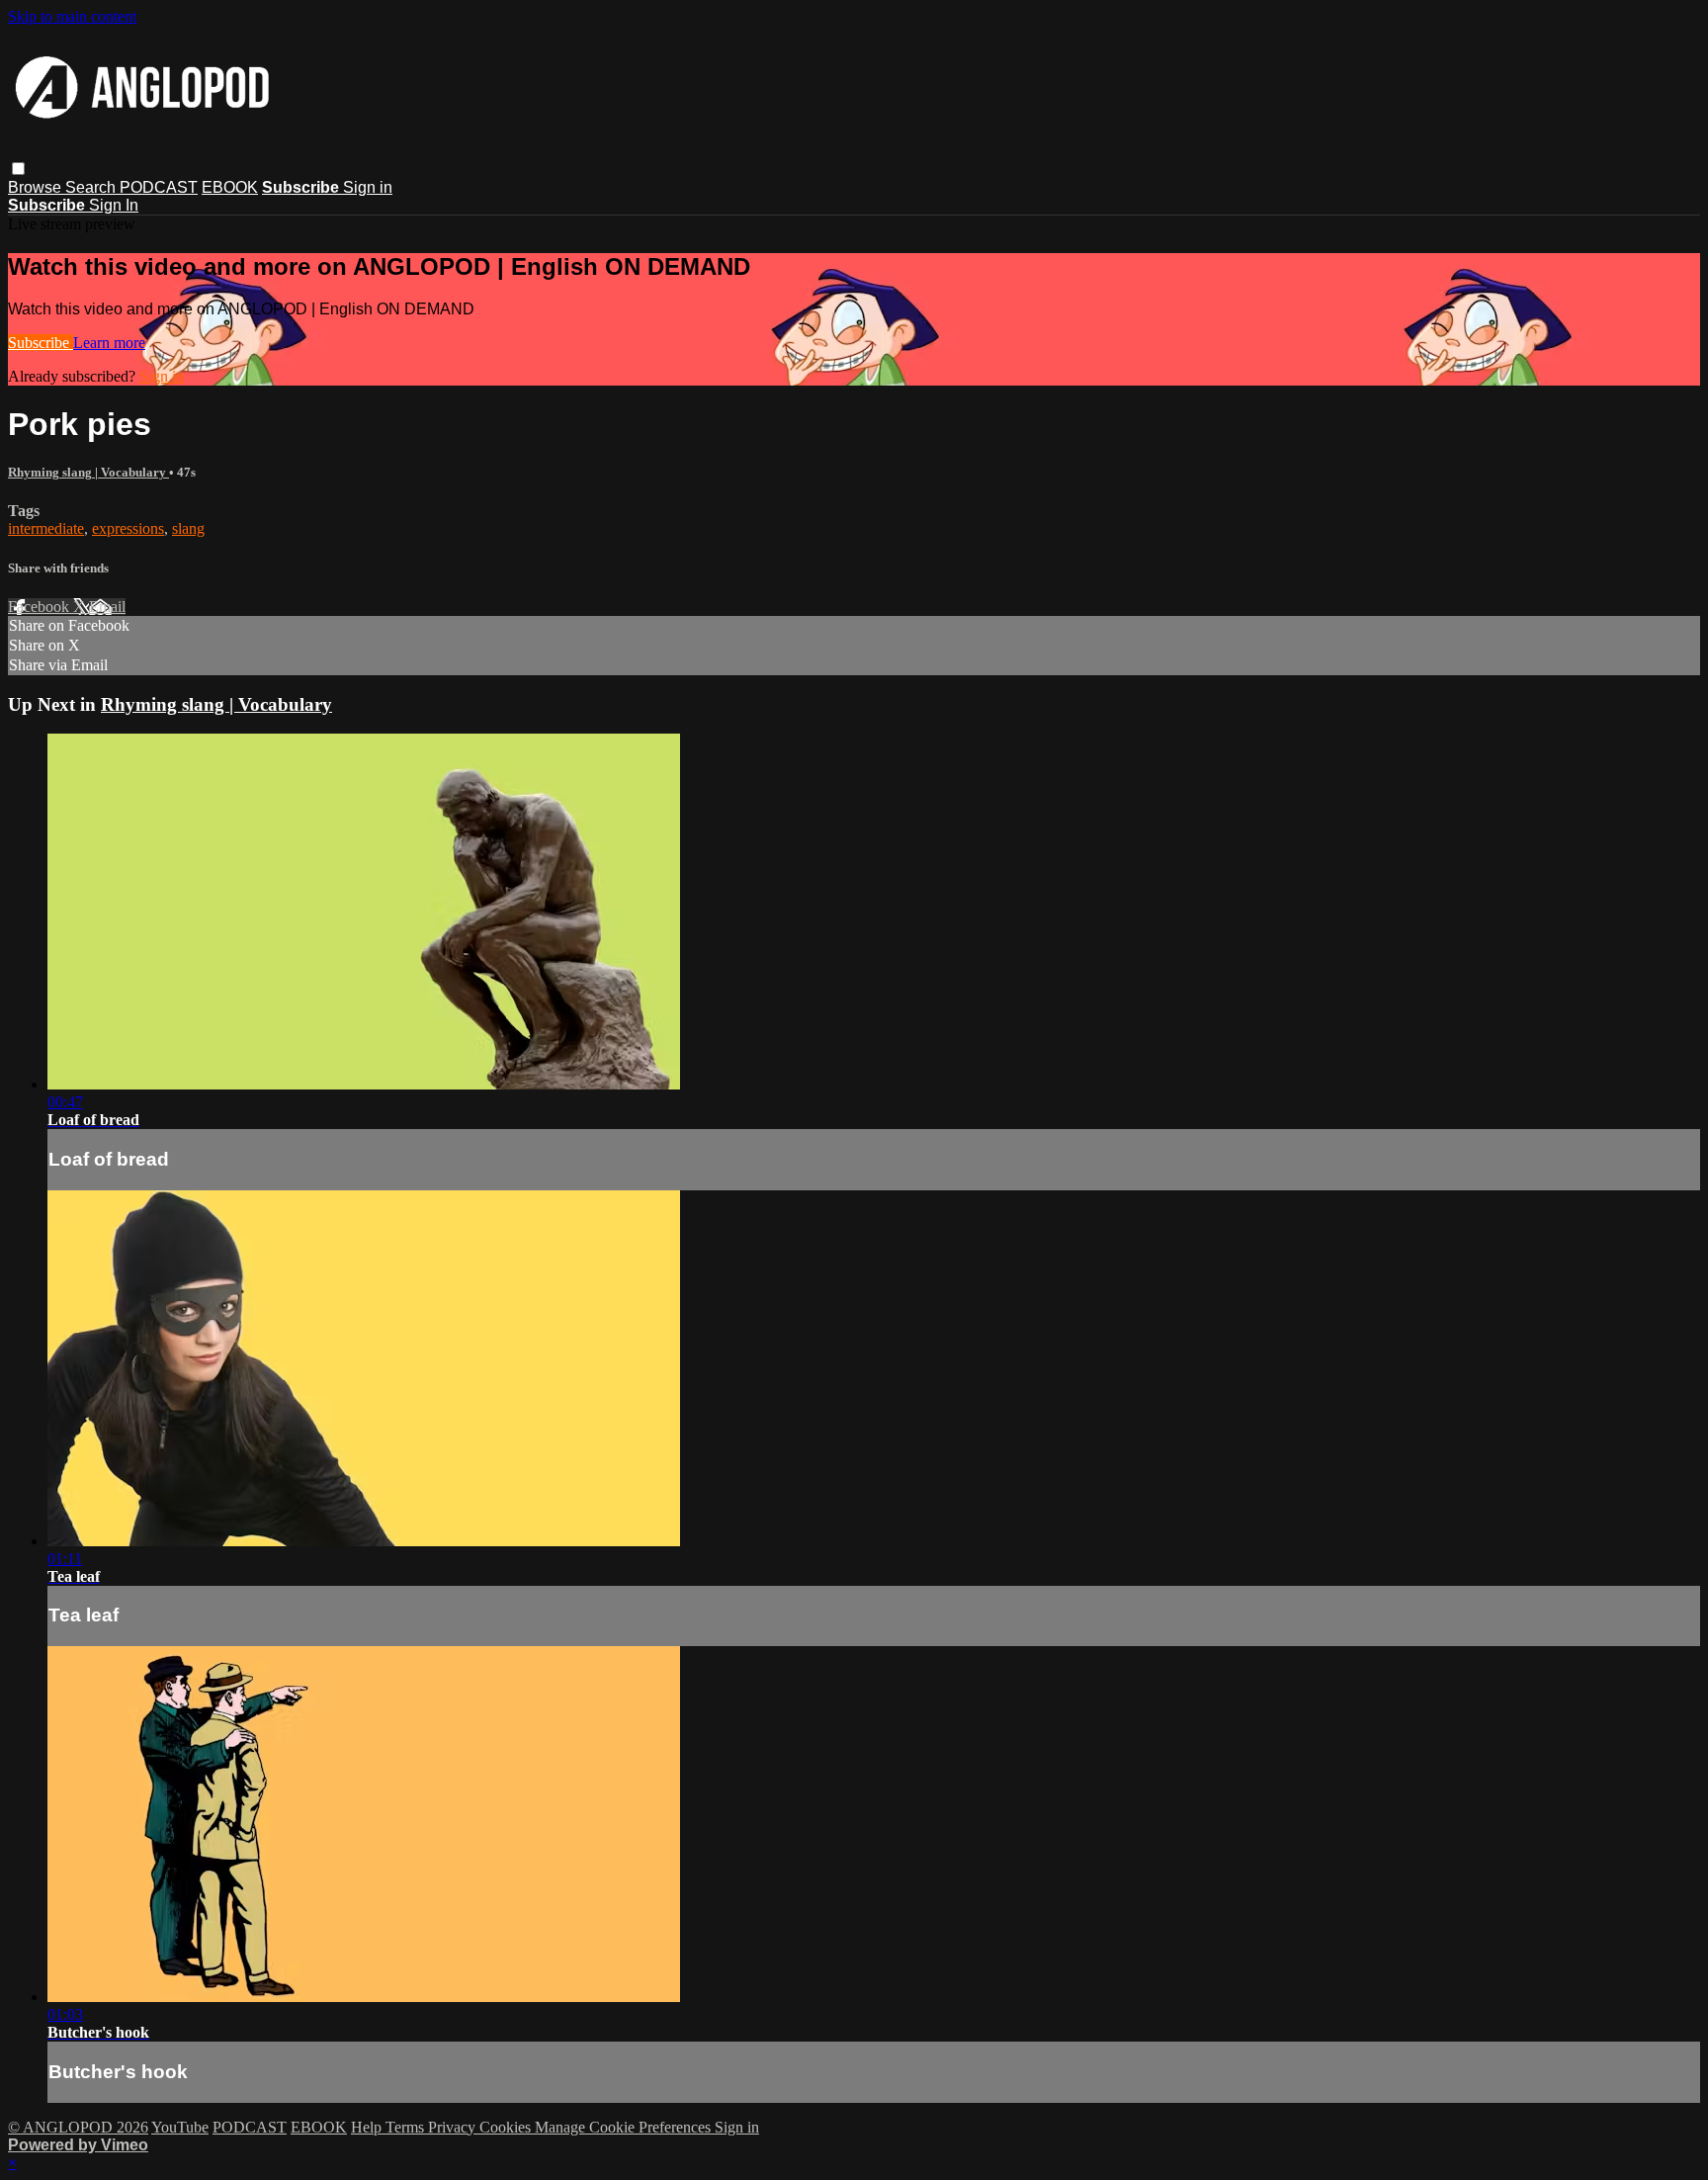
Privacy (454, 2127)
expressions (128, 528)
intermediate (46, 528)
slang (188, 528)
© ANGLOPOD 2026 (78, 2127)
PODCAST (159, 187)
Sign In (114, 205)
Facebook (41, 607)
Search (92, 187)
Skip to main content (72, 16)
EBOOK (230, 187)
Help (368, 2127)
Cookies (507, 2127)
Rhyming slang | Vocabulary (88, 472)
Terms (407, 2127)
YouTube (180, 2127)
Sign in (368, 187)
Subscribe (41, 343)
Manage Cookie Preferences (625, 2127)
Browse (37, 187)
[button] (18, 169)
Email (107, 607)
